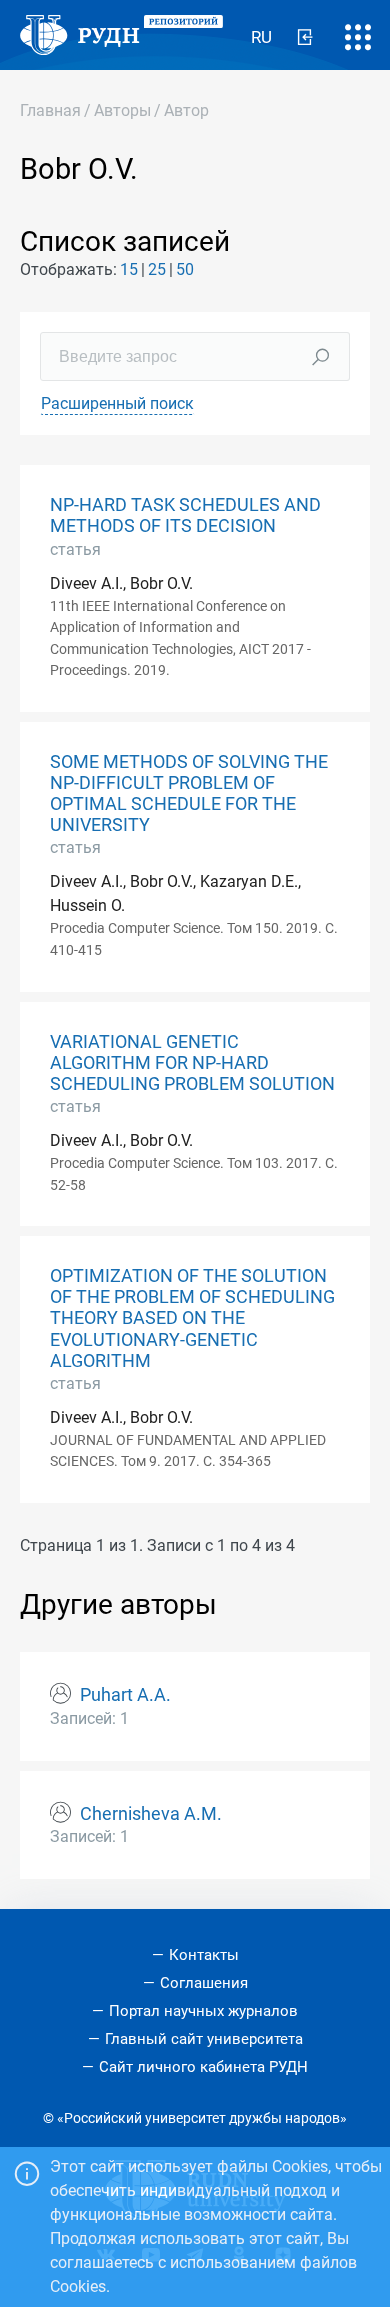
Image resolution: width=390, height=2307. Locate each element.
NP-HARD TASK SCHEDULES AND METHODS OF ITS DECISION (185, 515)
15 (129, 269)
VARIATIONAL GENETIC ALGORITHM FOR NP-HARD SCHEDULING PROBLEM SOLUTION (192, 1063)
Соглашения (204, 1983)
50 (185, 269)
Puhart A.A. (125, 1695)
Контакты (204, 1955)
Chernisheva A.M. (151, 1814)
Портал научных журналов (203, 2011)
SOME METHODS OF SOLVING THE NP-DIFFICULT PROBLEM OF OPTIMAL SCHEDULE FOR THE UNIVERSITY (189, 793)
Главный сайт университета (204, 2039)
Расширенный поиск (117, 403)
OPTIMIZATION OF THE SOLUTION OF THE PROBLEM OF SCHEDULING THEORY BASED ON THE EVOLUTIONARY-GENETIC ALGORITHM (192, 1318)
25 (157, 269)
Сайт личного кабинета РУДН (203, 2067)
